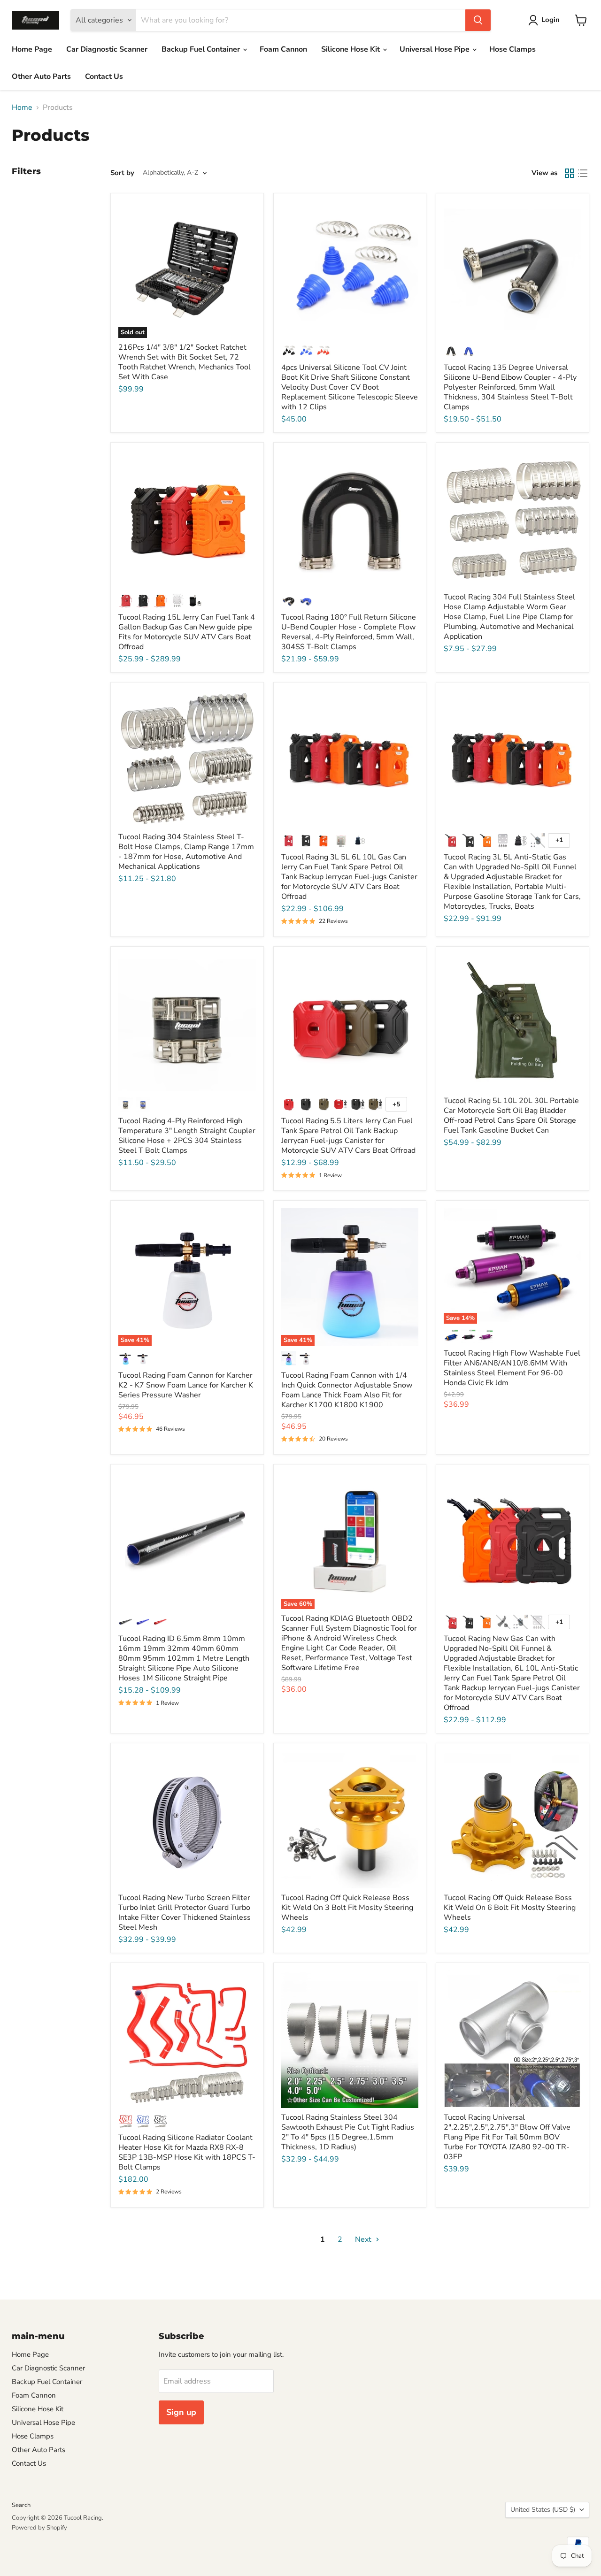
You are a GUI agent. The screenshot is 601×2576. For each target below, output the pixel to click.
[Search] (478, 20)
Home (22, 107)
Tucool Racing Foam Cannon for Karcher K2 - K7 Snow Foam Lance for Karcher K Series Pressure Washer (186, 1385)
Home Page (32, 49)
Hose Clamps (512, 49)
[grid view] (570, 173)
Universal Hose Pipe (435, 49)
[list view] (583, 173)
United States (543, 2510)
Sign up (181, 2412)
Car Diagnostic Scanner (107, 49)
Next (364, 2239)
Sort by (122, 173)
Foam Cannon (283, 49)
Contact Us (104, 77)
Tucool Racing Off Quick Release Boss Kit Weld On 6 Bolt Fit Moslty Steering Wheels (510, 1908)
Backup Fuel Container (202, 49)
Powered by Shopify (39, 2528)
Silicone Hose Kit (351, 49)
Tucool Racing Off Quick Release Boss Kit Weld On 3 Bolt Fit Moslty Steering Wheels (347, 1908)
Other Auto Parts (41, 77)
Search (21, 2505)
